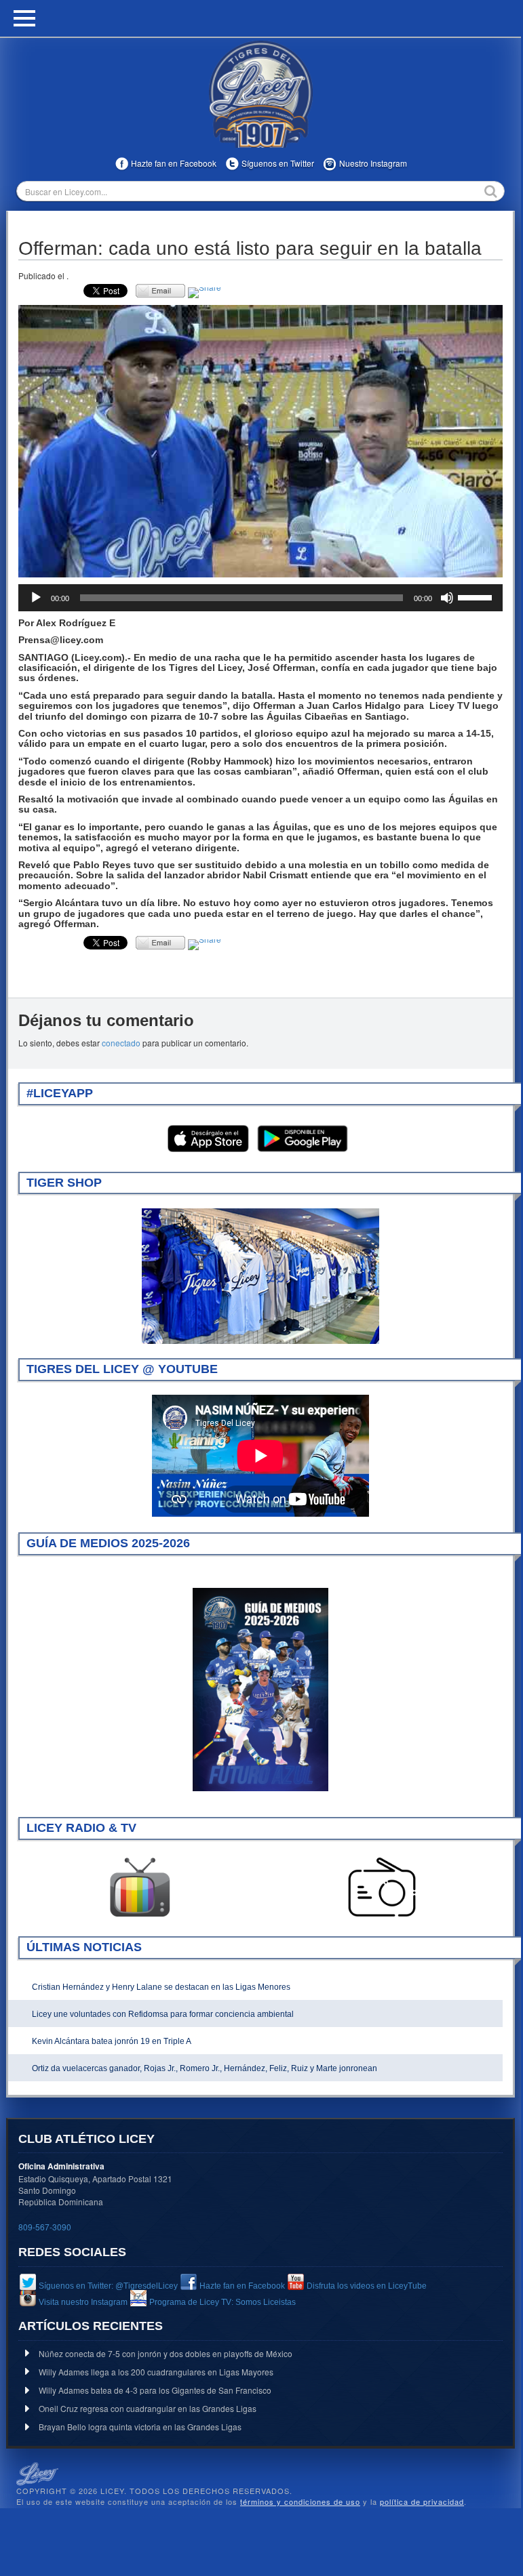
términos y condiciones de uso (300, 2501)
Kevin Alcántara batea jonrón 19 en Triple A (112, 2041)
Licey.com (260, 94)
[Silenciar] (447, 598)
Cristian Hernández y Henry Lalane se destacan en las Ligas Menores (161, 1987)
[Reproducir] (36, 598)
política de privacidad (422, 2501)
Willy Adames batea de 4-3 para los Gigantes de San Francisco (155, 2390)
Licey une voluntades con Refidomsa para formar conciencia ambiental (163, 2014)
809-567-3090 (45, 2227)
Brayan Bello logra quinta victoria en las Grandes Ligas (140, 2427)
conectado (121, 1043)
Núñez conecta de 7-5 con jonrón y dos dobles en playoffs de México (166, 2353)
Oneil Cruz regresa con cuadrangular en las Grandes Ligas (148, 2408)
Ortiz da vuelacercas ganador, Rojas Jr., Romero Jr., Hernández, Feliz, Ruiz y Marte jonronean (205, 2068)
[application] (260, 598)
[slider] (477, 596)
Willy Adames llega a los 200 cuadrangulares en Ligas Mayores (156, 2372)
